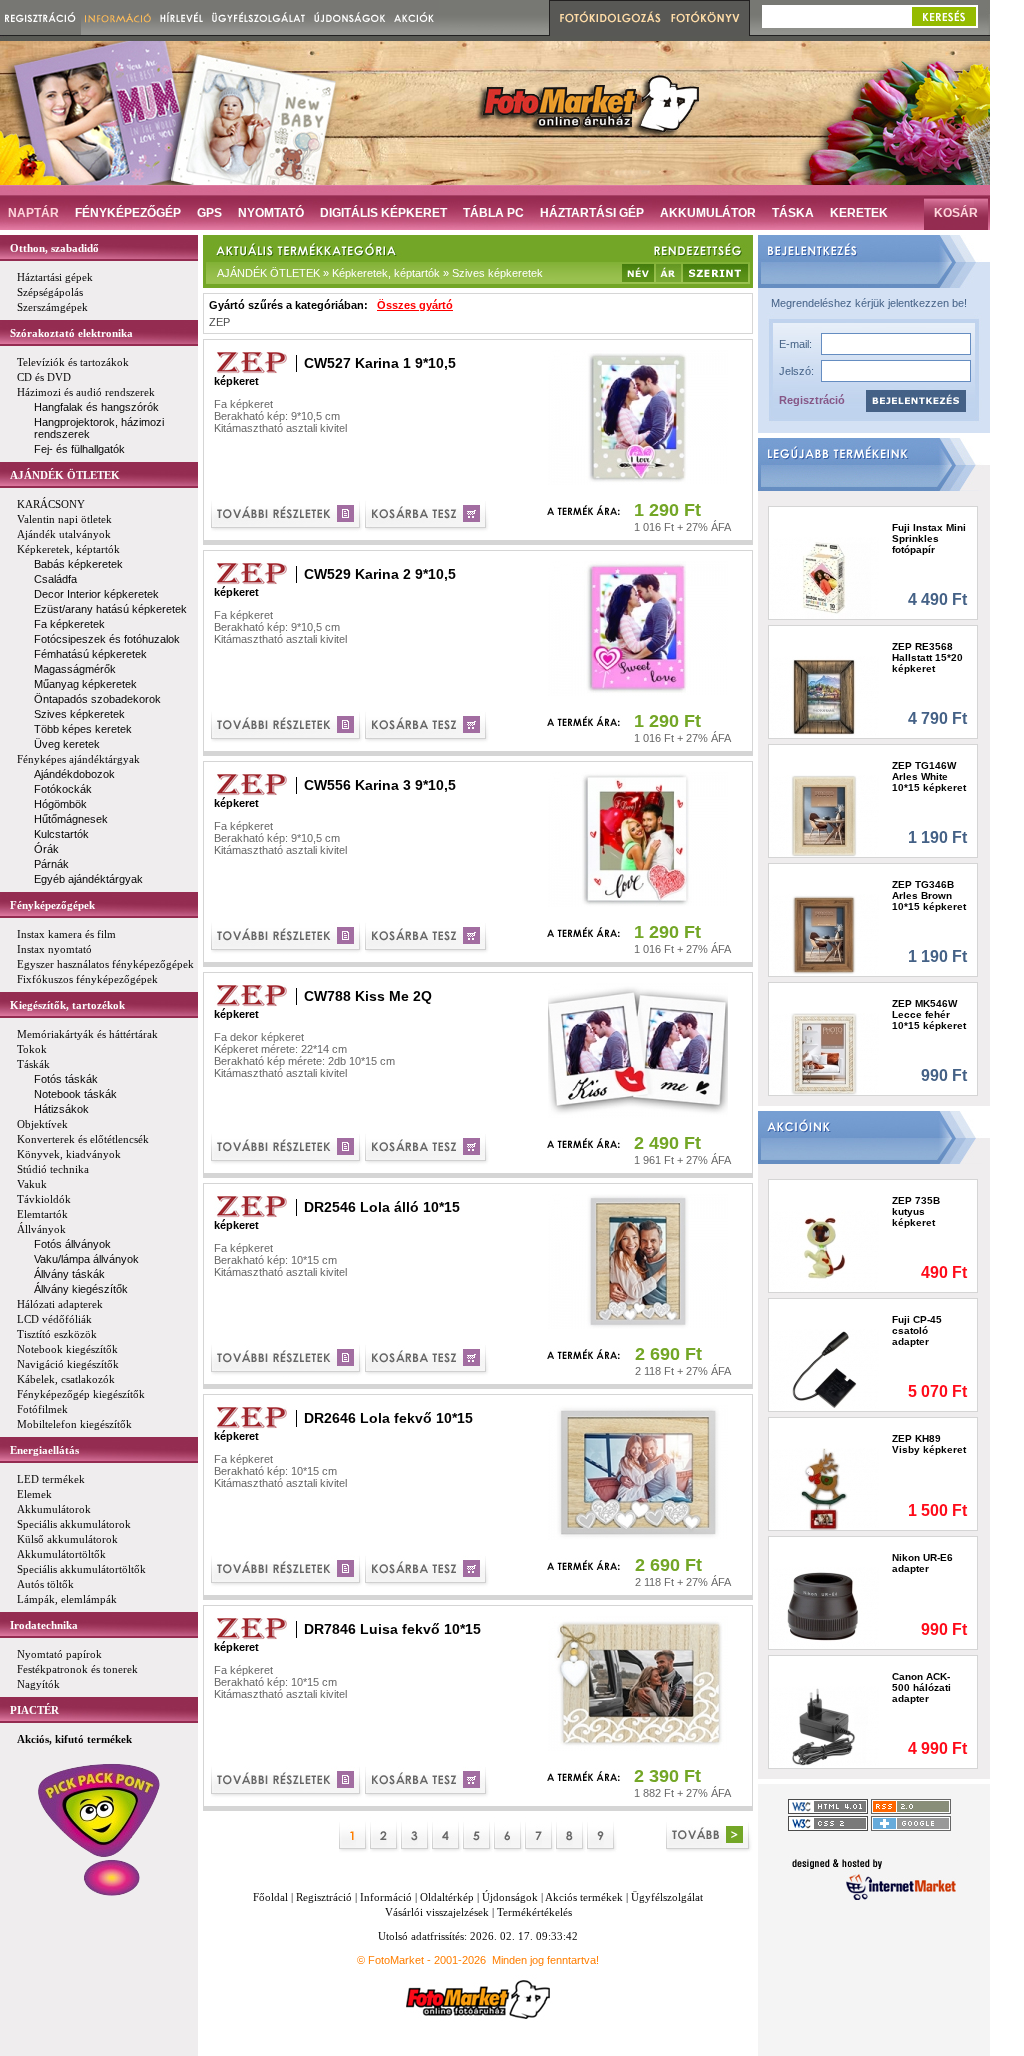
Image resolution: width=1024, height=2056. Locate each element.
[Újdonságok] (350, 17)
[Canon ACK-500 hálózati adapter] (824, 1726)
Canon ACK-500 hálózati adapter (921, 1687)
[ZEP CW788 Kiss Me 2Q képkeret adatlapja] (287, 1149)
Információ (386, 1897)
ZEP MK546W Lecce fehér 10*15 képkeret (929, 1014)
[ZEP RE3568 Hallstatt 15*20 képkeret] (824, 696)
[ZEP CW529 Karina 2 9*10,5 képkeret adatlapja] (287, 727)
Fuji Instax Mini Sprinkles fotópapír (929, 538)
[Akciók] (414, 17)
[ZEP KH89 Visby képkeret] (824, 1488)
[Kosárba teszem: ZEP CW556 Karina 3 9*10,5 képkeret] (427, 938)
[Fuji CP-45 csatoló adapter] (824, 1369)
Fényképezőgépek (52, 905)
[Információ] (118, 17)
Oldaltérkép (447, 1897)
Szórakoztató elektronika (71, 333)
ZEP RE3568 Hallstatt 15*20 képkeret (927, 657)
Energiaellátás (44, 1450)
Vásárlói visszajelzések (437, 1912)
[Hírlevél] (181, 17)
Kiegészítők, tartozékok (67, 1005)
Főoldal (270, 1897)
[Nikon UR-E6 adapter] (824, 1607)
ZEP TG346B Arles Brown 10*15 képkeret (929, 895)
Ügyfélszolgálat (667, 1897)
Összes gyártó (415, 305)
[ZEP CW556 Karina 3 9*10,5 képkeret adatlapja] (287, 938)
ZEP (219, 322)
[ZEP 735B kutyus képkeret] (824, 1250)
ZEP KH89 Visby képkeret (929, 1444)
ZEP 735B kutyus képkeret (916, 1211)
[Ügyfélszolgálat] (258, 17)
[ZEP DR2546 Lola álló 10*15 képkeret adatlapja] (287, 1360)
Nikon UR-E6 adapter (922, 1563)
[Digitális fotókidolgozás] (607, 18)
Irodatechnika (44, 1625)
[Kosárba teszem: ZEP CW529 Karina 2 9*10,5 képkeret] (427, 727)
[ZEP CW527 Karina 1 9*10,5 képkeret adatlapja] (287, 516)
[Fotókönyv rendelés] (708, 18)
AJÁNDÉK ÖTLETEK (65, 475)
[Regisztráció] (40, 17)
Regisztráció (812, 400)
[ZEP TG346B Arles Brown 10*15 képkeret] (824, 934)
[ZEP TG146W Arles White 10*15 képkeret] (824, 815)
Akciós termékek (584, 1897)
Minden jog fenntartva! (545, 1960)
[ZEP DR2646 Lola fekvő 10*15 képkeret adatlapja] (287, 1571)
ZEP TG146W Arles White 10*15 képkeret (929, 776)
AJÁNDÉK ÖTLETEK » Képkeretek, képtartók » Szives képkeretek (380, 273)
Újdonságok (510, 1897)
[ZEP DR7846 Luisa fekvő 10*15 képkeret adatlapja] (287, 1782)
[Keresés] (944, 16)
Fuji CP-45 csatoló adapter (917, 1330)
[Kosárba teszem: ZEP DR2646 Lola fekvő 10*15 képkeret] (427, 1571)
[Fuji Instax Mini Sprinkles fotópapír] (824, 577)
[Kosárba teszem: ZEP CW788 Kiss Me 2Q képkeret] (427, 1149)
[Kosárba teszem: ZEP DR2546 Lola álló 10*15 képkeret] (427, 1360)
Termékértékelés (534, 1912)
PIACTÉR (34, 1710)
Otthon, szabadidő (54, 248)
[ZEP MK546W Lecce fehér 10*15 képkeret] (824, 1053)
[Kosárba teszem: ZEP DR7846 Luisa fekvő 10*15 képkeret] (427, 1782)
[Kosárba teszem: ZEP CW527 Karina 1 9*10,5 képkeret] (427, 516)
